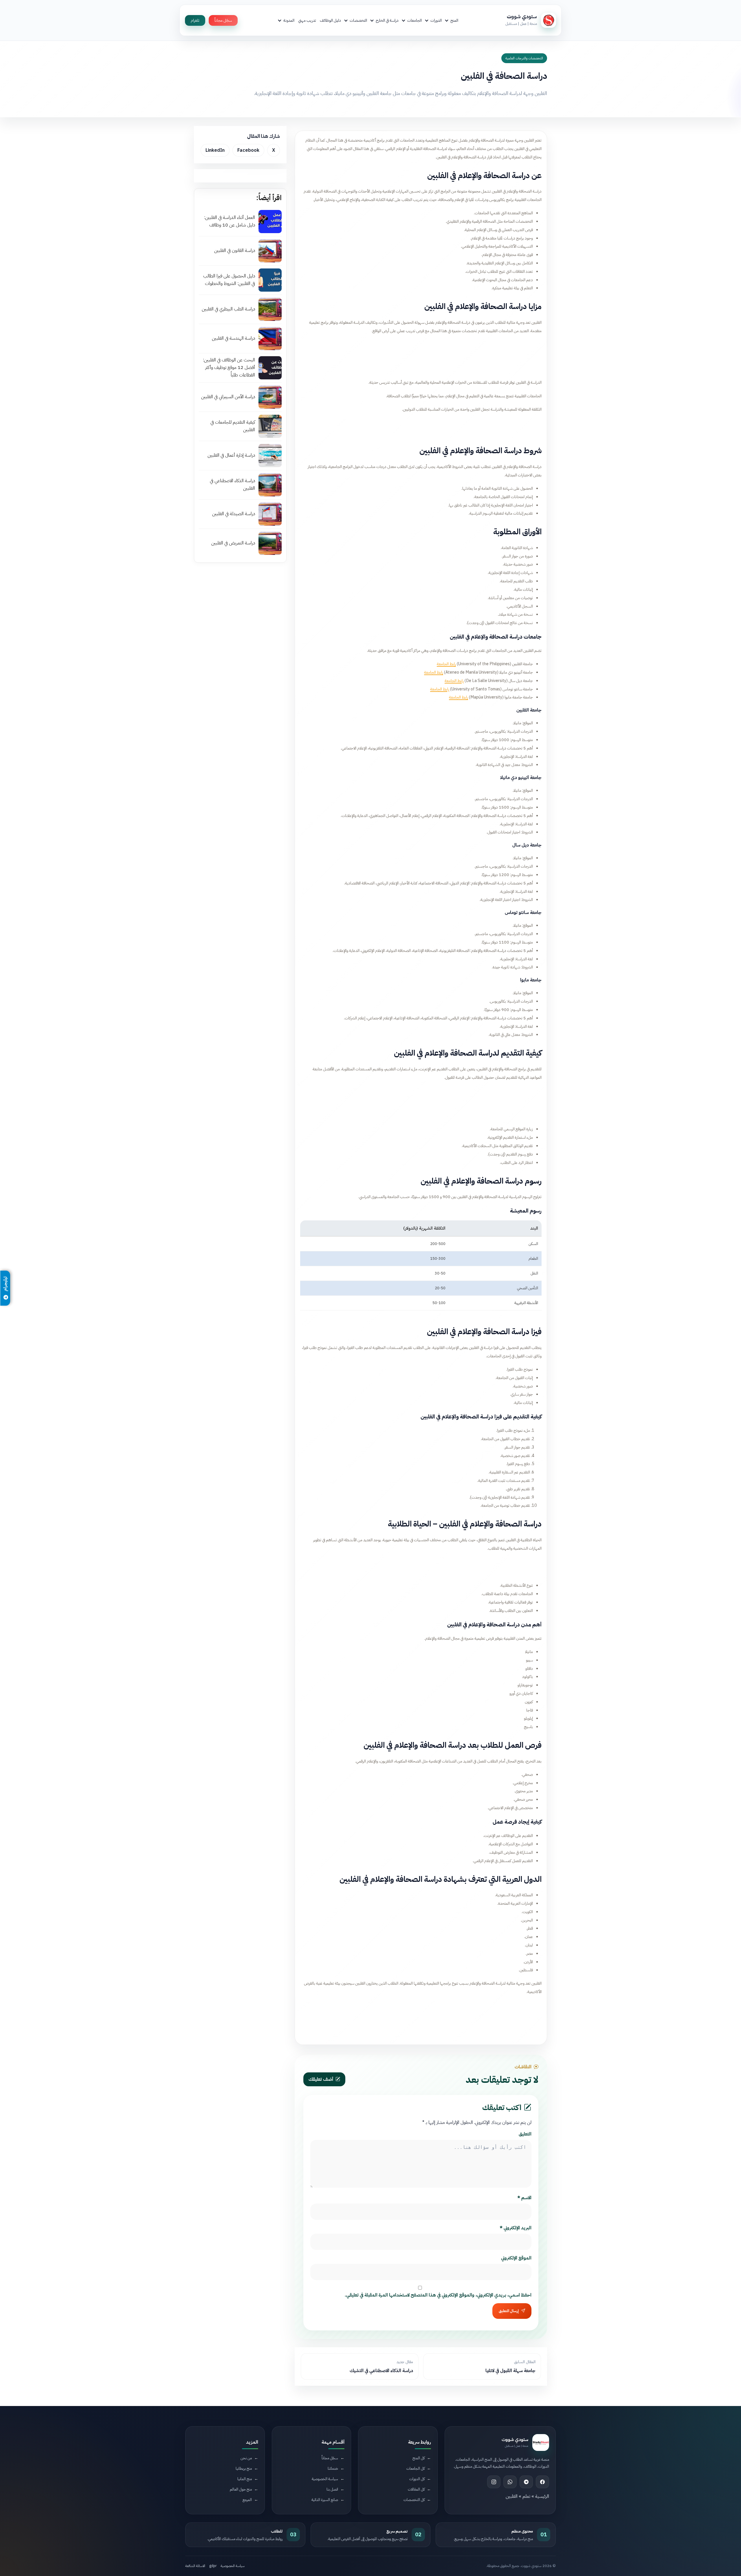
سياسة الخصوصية (325, 2479)
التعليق (525, 2134)
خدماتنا (333, 2468)
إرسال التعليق (509, 2311)
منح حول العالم (241, 2489)
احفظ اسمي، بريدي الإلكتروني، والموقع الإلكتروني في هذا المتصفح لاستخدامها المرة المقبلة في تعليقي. (438, 2295)
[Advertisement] (421, 355)
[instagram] (494, 2482)
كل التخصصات (414, 2499)
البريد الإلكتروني (516, 2228)
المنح (454, 20)
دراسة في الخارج (387, 20)
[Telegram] (526, 2482)
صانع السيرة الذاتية (325, 2499)
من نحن (246, 2458)
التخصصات (358, 20)
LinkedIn (215, 150)
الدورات (436, 20)
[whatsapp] (510, 2482)
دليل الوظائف (330, 20)
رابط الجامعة (446, 664)
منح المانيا (245, 2479)
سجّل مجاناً (223, 20)
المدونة (289, 20)
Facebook (248, 150)
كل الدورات (417, 2479)
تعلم (526, 2496)
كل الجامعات (416, 2468)
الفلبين (512, 2496)
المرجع (247, 2499)
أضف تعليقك (321, 2079)
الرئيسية (542, 2496)
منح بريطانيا (244, 2468)
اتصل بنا (332, 2489)
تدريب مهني (307, 20)
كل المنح (419, 2458)
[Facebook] (542, 2482)
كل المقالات (416, 2489)
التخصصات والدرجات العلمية (524, 58)
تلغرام (195, 20)
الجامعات (414, 20)
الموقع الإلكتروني (516, 2258)
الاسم (524, 2198)
